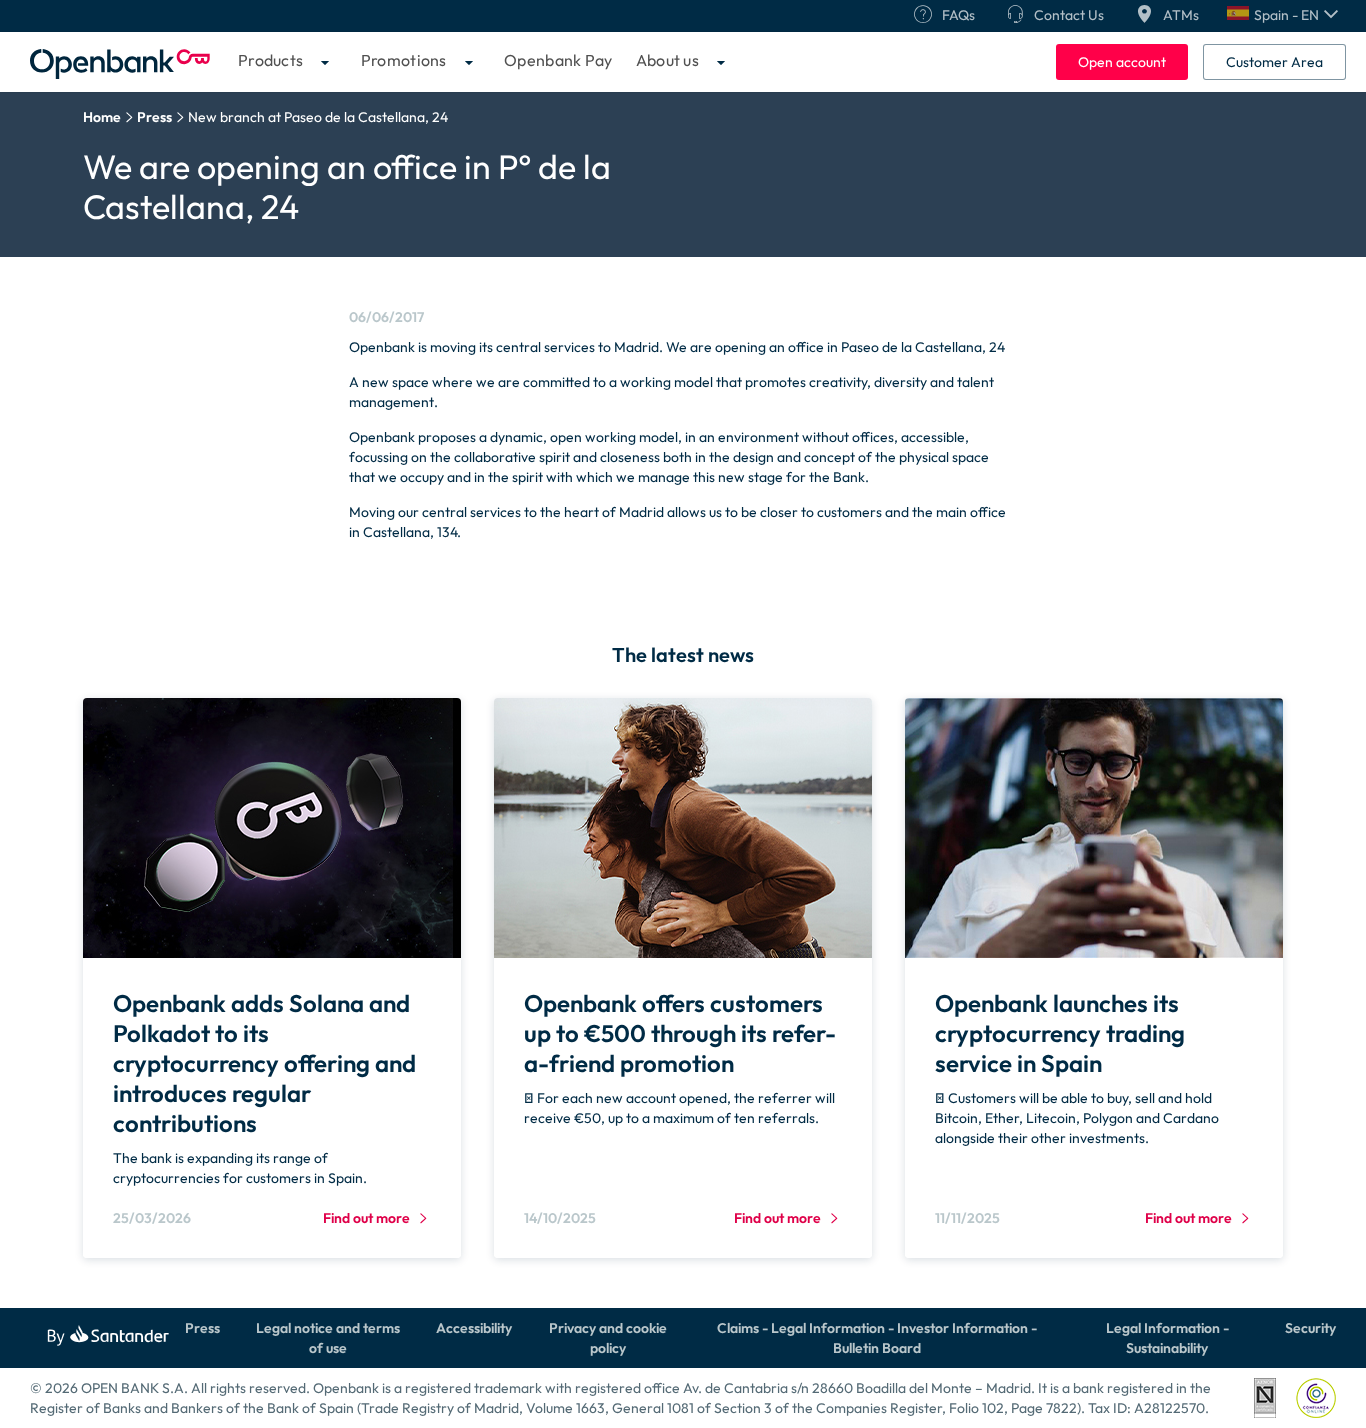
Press (202, 1328)
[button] (1282, 15)
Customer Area (1274, 62)
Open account (1122, 62)
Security (1310, 1328)
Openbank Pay (558, 60)
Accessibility (474, 1328)
